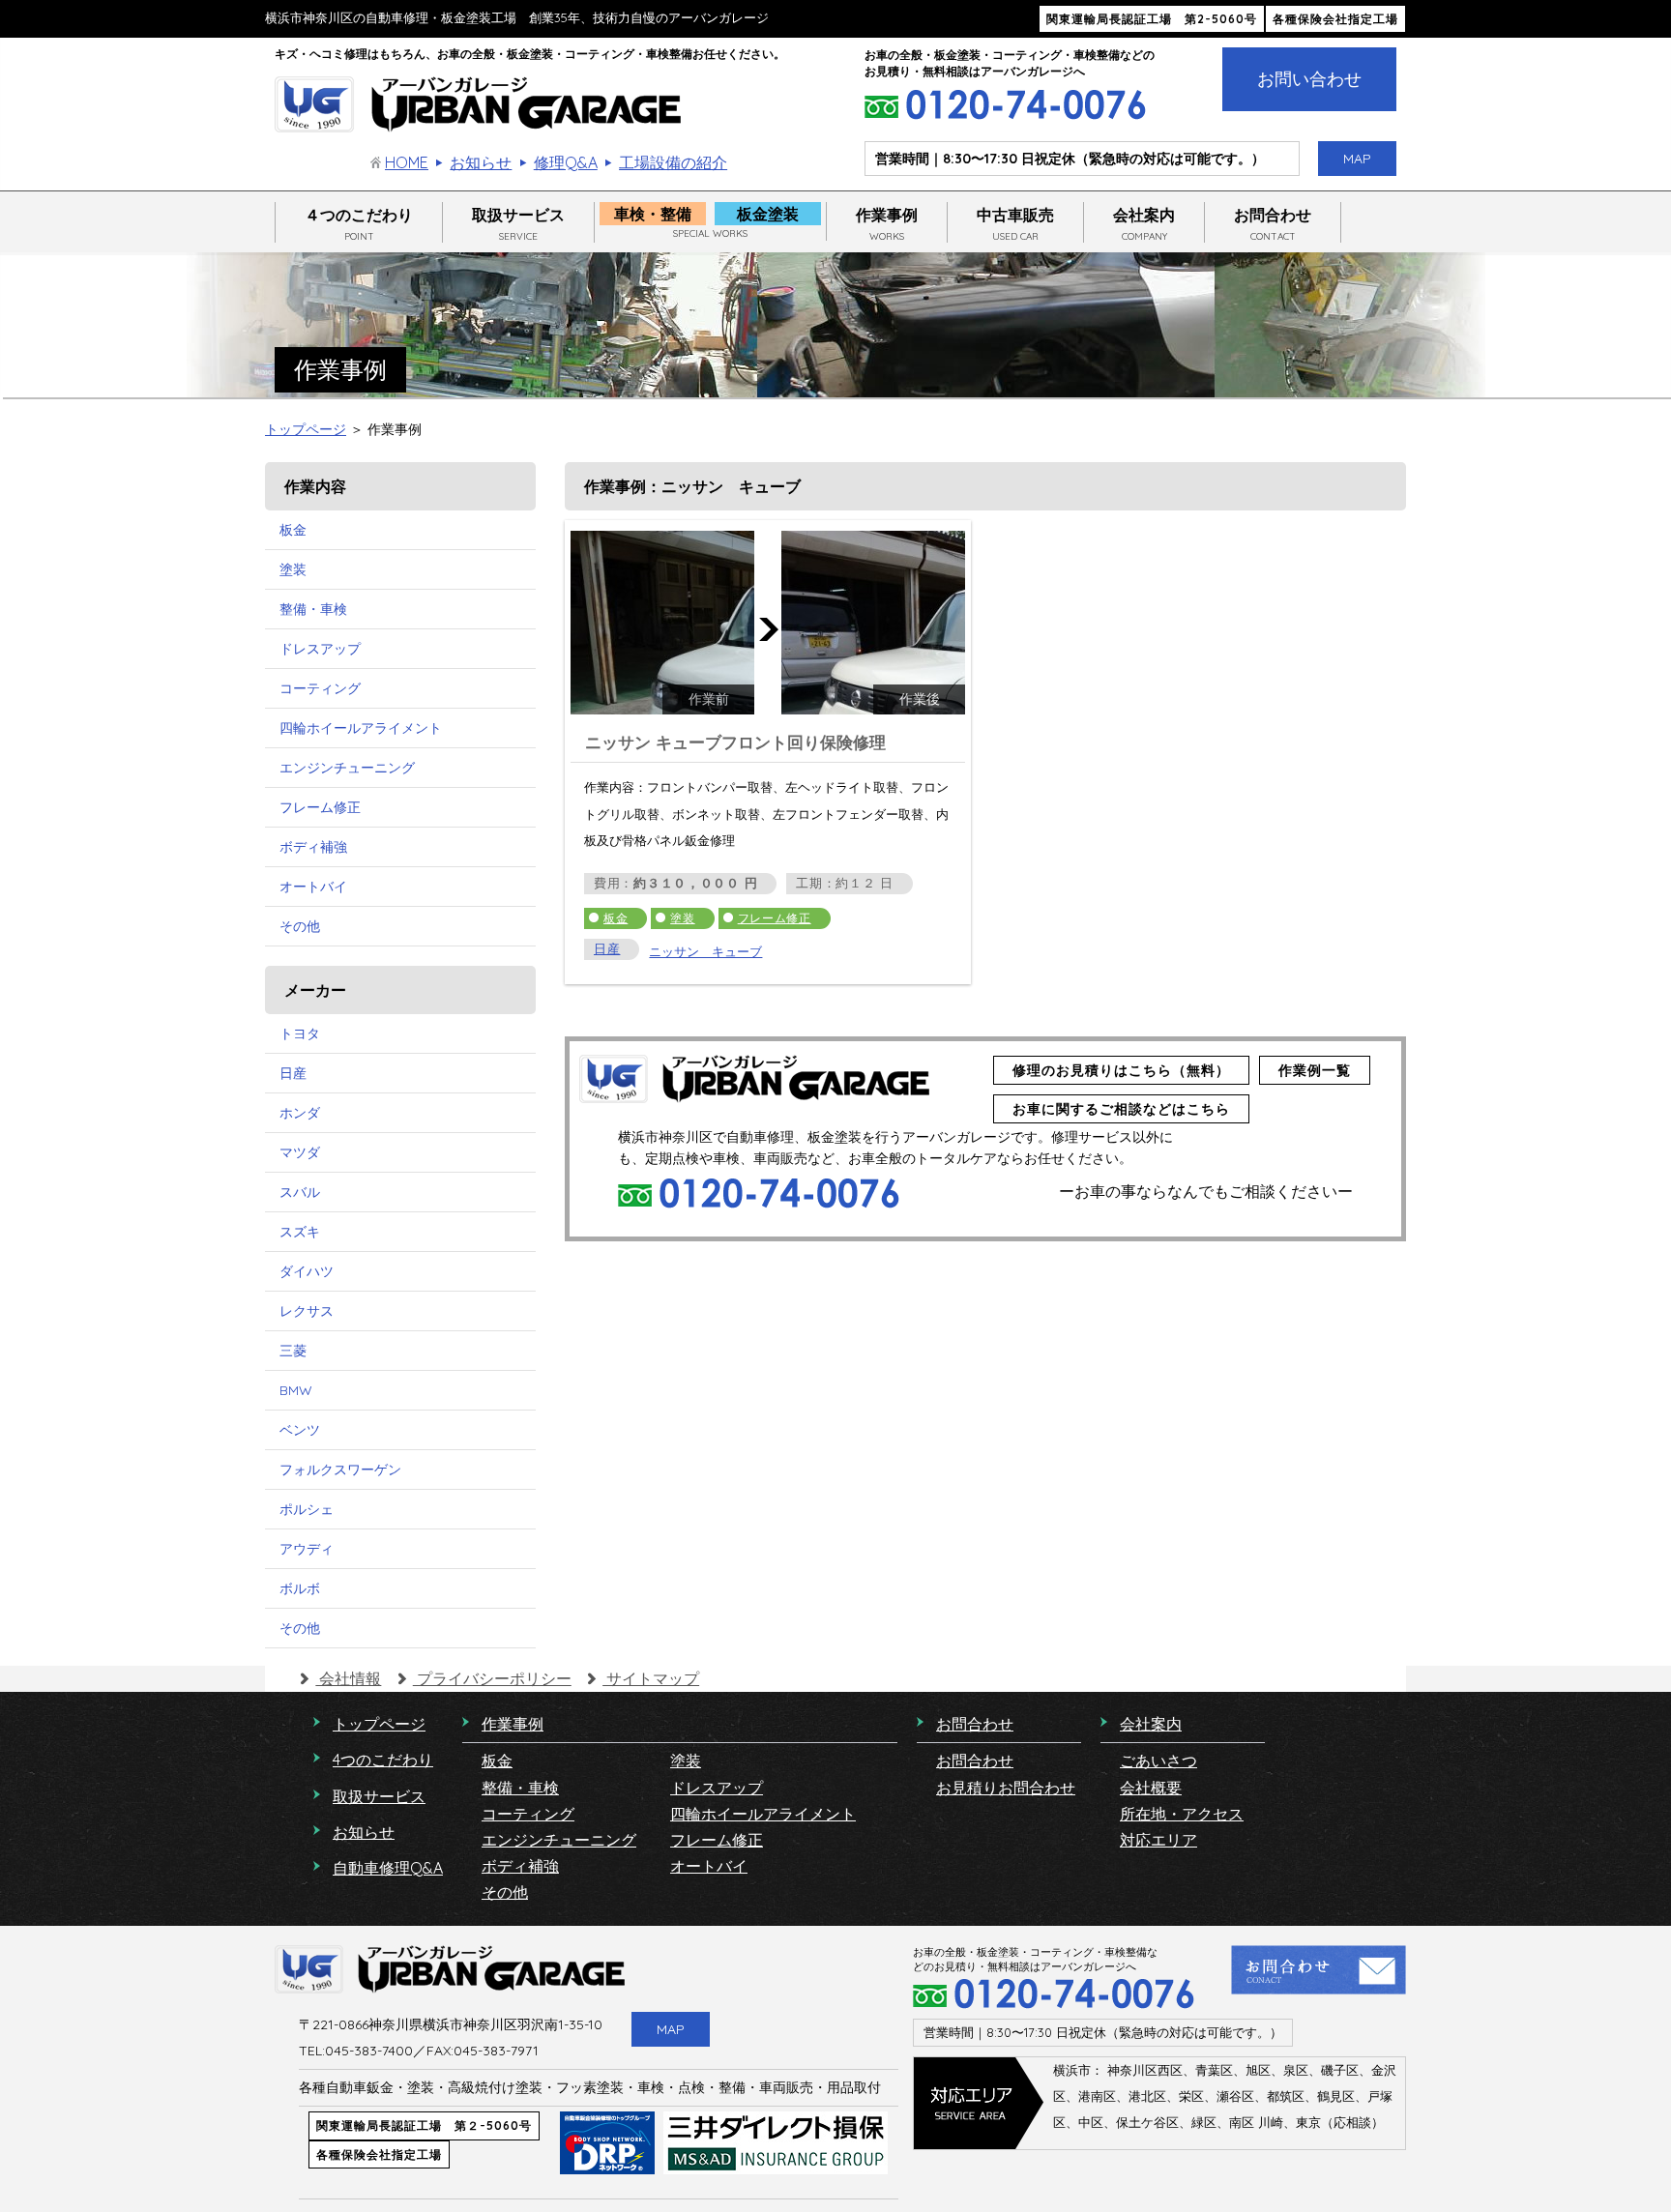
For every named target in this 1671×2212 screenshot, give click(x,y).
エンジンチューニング (347, 768)
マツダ (300, 1152)
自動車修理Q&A (388, 1868)
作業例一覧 (1315, 1070)
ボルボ (300, 1588)
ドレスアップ (320, 649)
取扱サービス (518, 224)
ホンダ (300, 1113)
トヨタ (300, 1033)
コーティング (320, 688)
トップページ (306, 429)
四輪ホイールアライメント (361, 728)
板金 (616, 918)
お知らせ (481, 162)
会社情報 (348, 1678)
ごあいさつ (1158, 1761)
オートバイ (313, 887)
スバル (300, 1192)
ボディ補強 (313, 847)
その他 (300, 926)
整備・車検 (313, 609)
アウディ (307, 1549)
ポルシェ (307, 1509)
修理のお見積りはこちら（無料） (1121, 1070)
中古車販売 (1015, 224)
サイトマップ (651, 1678)
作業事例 (887, 224)
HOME (407, 162)
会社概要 (1151, 1788)
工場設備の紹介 (673, 162)
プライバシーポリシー (492, 1678)
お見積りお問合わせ (1006, 1788)
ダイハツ (307, 1271)
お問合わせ (1273, 224)
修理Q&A (565, 162)
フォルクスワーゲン (340, 1470)
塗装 (682, 918)
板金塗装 (768, 214)
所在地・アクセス (1182, 1814)
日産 (607, 949)
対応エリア (1158, 1840)
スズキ (300, 1232)
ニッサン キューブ (705, 951)
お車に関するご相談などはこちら (1121, 1109)
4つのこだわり (383, 1760)
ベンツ (300, 1430)
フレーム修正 (775, 918)
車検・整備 (653, 214)
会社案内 (1144, 224)
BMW (296, 1390)
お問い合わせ (1309, 79)
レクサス (307, 1311)
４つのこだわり (359, 224)
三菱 (293, 1351)
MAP (1357, 159)
